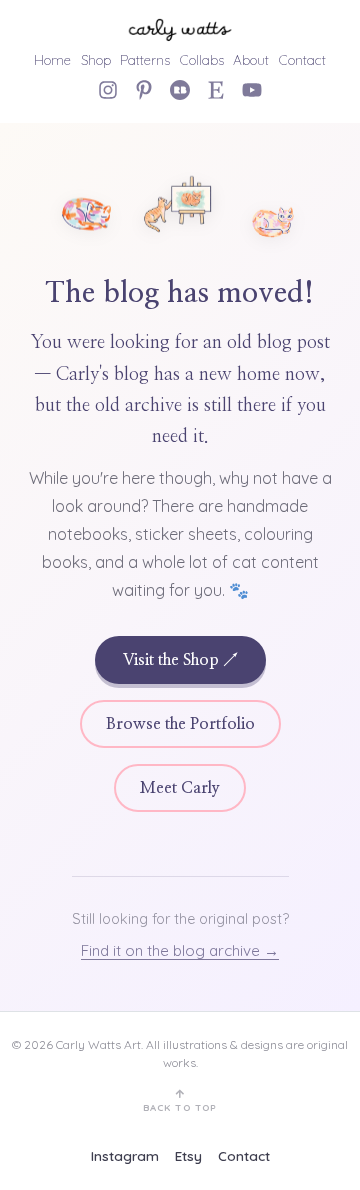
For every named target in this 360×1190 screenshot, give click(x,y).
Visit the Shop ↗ (180, 660)
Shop (96, 59)
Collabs (202, 59)
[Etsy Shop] (216, 90)
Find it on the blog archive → (180, 950)
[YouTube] (252, 90)
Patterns (145, 59)
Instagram (125, 1155)
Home (52, 59)
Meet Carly (180, 788)
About (251, 59)
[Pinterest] (144, 90)
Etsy (188, 1155)
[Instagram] (108, 90)
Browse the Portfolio (180, 724)
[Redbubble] (180, 90)
